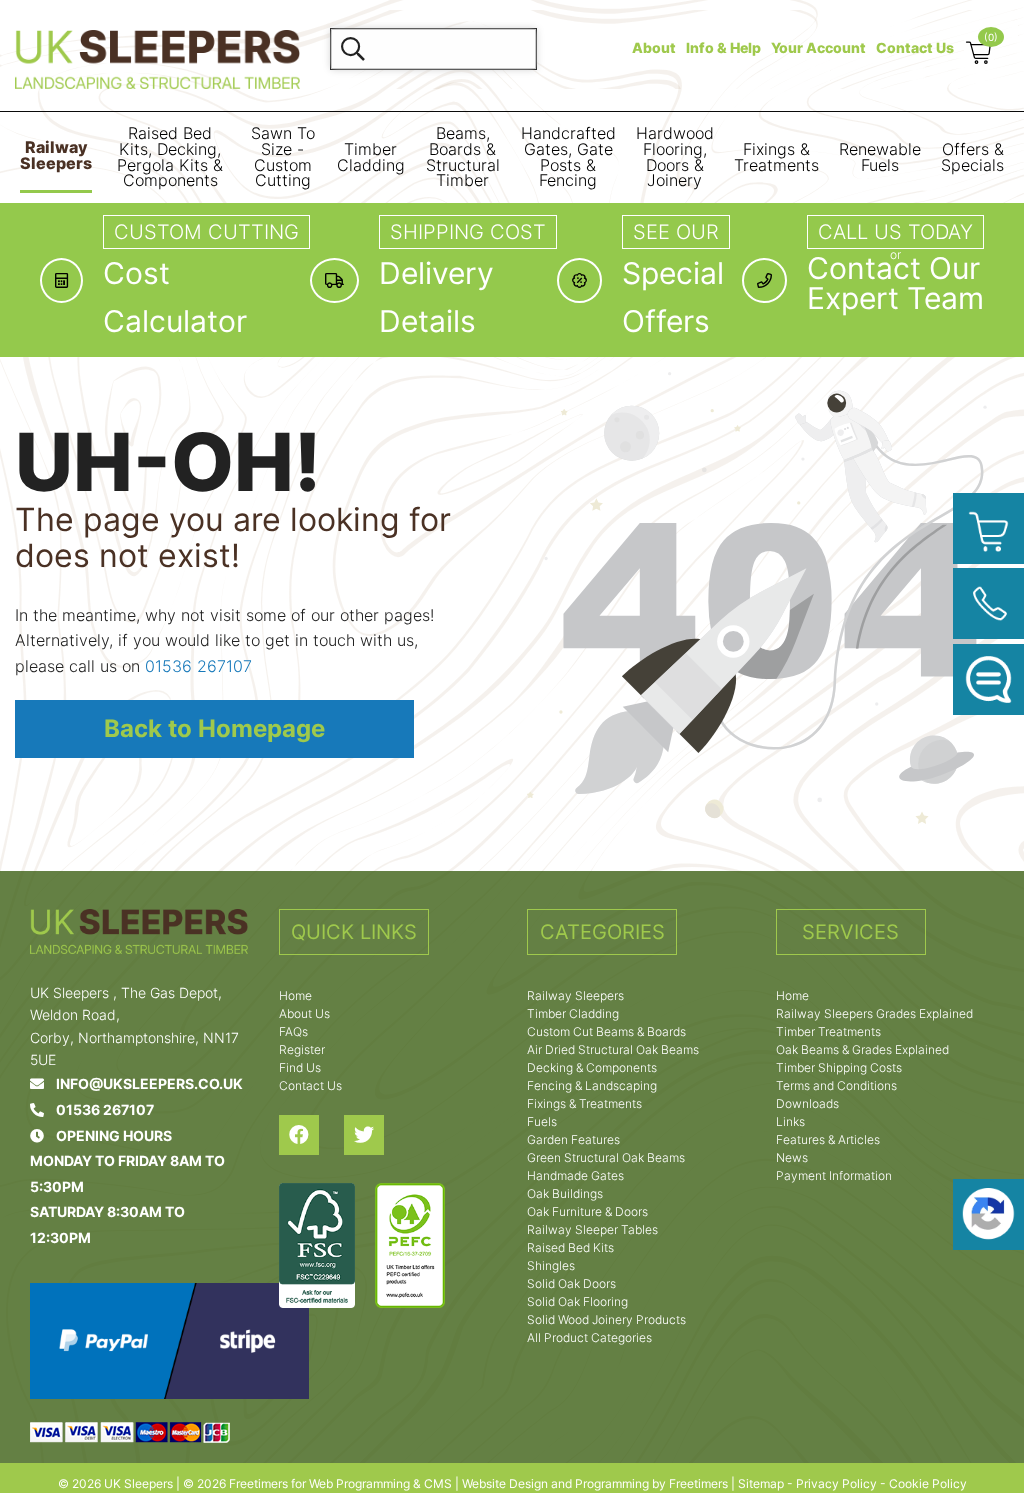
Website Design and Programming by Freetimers (595, 1483)
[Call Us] (988, 603)
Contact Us (915, 47)
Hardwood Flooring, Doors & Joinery (675, 157)
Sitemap (761, 1483)
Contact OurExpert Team (895, 283)
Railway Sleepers (56, 155)
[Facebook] (311, 1135)
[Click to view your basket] (988, 528)
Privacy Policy (836, 1483)
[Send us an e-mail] (988, 679)
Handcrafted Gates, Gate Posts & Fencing (568, 157)
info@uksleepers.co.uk (143, 1083)
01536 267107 (198, 666)
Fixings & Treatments (776, 157)
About (654, 47)
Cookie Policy (928, 1483)
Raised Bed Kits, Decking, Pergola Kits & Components (170, 157)
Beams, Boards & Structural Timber (463, 157)
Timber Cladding (371, 157)
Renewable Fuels (880, 157)
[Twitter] (376, 1135)
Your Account (818, 47)
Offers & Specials (972, 157)
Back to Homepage (214, 728)
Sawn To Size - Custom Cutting (283, 157)
